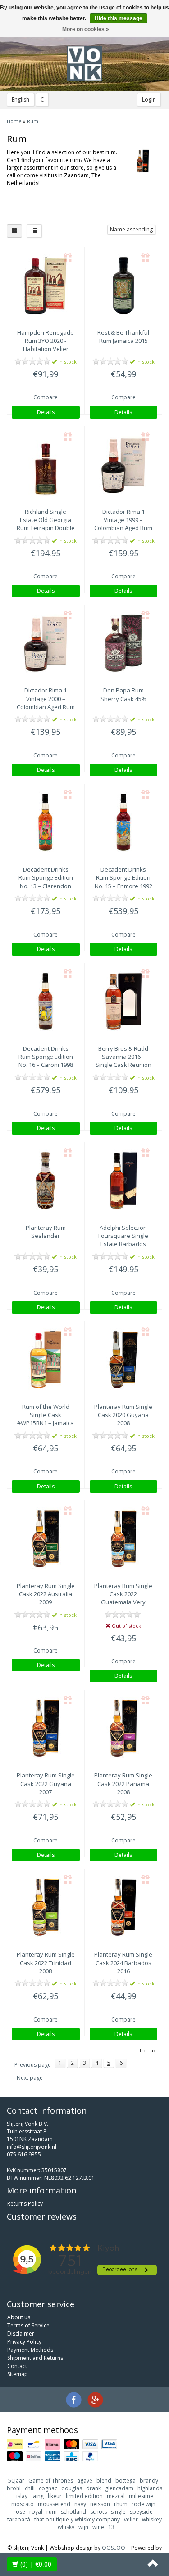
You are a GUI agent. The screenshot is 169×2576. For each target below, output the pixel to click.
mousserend (54, 2504)
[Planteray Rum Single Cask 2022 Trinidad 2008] (46, 1907)
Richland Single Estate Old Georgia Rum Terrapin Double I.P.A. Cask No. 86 (46, 524)
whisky (66, 2527)
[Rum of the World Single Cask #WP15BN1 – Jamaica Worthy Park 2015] (46, 1360)
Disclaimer (21, 2334)
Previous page (33, 2065)
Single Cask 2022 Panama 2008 (123, 1783)
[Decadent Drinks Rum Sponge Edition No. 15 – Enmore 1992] (124, 822)
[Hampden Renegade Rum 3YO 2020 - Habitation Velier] (46, 286)
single (118, 2512)
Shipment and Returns (35, 2358)
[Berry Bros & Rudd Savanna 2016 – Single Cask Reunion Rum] (124, 1002)
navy (80, 2504)
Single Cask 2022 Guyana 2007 (46, 1783)
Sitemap (18, 2374)
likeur (55, 2496)
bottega (126, 2481)
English (21, 99)
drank (94, 2488)
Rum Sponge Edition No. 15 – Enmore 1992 (123, 877)
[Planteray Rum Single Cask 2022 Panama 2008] (124, 1728)
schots (98, 2512)
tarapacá (19, 2519)
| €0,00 (36, 2564)
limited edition (84, 2496)
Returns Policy (25, 2204)
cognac (48, 2488)
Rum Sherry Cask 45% (123, 694)
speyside (141, 2512)
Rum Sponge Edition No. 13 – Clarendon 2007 (46, 882)
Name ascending (131, 229)
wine (98, 2527)
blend (104, 2481)
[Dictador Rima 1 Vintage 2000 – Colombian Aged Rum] (46, 643)
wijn (83, 2527)
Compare (46, 397)
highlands (150, 2488)
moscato (23, 2504)
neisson (100, 2504)
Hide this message (119, 18)
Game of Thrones (51, 2481)
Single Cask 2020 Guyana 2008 (123, 1415)
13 (111, 2527)
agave (85, 2481)
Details (46, 412)
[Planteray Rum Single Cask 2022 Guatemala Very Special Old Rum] (124, 1539)
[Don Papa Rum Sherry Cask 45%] (124, 643)
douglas (72, 2488)
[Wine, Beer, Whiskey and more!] (85, 64)
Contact (17, 2366)
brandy (149, 2481)
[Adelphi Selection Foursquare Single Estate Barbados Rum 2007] (124, 1181)
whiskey (152, 2519)
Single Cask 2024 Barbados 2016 (123, 1962)
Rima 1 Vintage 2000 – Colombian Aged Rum (46, 698)
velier (131, 2519)
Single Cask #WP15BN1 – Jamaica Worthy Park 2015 (46, 1419)
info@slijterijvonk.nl (32, 2147)
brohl (14, 2488)
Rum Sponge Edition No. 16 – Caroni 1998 (46, 1057)
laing (38, 2496)
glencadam (119, 2488)
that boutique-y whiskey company (77, 2519)
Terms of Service (28, 2325)
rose (19, 2512)
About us (19, 2317)
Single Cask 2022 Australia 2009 (46, 1594)
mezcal (116, 2496)
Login (149, 99)
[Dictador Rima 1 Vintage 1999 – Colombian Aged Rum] (124, 465)
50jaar (16, 2481)
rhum (121, 2504)
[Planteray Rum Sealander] (46, 1181)
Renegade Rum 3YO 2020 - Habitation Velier (46, 341)
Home (14, 121)
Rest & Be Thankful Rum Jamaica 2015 (123, 337)
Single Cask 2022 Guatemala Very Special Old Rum (123, 1598)
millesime (141, 2496)
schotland (73, 2512)
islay (22, 2496)
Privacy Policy (24, 2342)
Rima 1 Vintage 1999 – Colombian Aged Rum (123, 520)
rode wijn (144, 2504)
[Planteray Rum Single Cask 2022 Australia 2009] (46, 1539)
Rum (33, 121)
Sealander (46, 1232)
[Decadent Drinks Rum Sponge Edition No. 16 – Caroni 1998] (46, 1002)
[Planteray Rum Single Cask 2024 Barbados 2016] (124, 1907)
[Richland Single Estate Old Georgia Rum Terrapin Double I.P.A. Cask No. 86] (46, 465)
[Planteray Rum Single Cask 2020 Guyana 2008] (124, 1360)
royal (36, 2512)
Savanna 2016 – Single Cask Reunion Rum (123, 1061)
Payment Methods (30, 2350)
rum (52, 2512)
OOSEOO (114, 2548)
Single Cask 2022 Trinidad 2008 (46, 1962)
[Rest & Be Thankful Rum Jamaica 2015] (124, 286)
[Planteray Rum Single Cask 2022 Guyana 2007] (46, 1728)
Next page (30, 2078)
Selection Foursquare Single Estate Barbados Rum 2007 (123, 1240)
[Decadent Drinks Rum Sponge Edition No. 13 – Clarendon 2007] (46, 822)
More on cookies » (86, 29)
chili (30, 2488)
